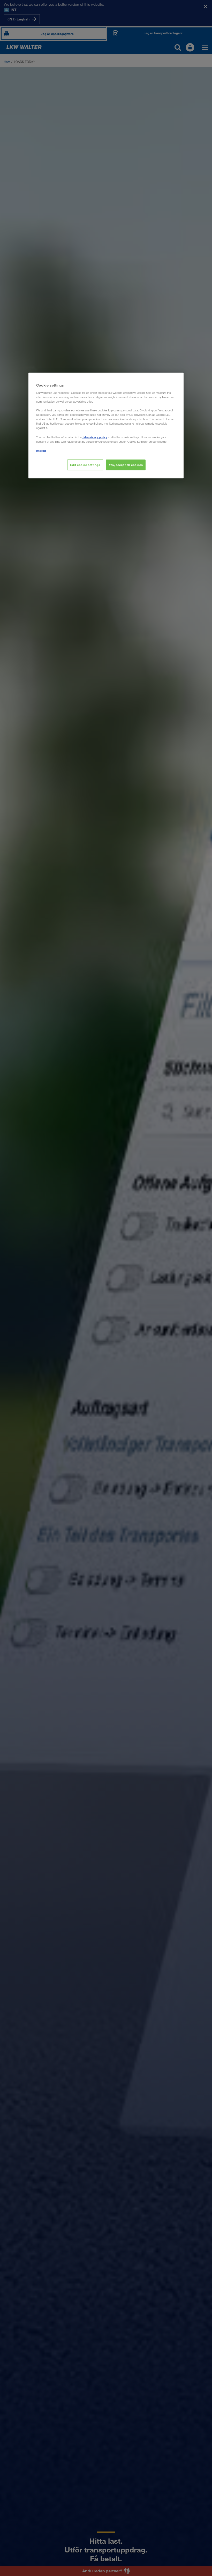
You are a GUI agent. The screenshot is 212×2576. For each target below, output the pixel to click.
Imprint (41, 451)
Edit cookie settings (85, 465)
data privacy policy (94, 437)
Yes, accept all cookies (126, 465)
